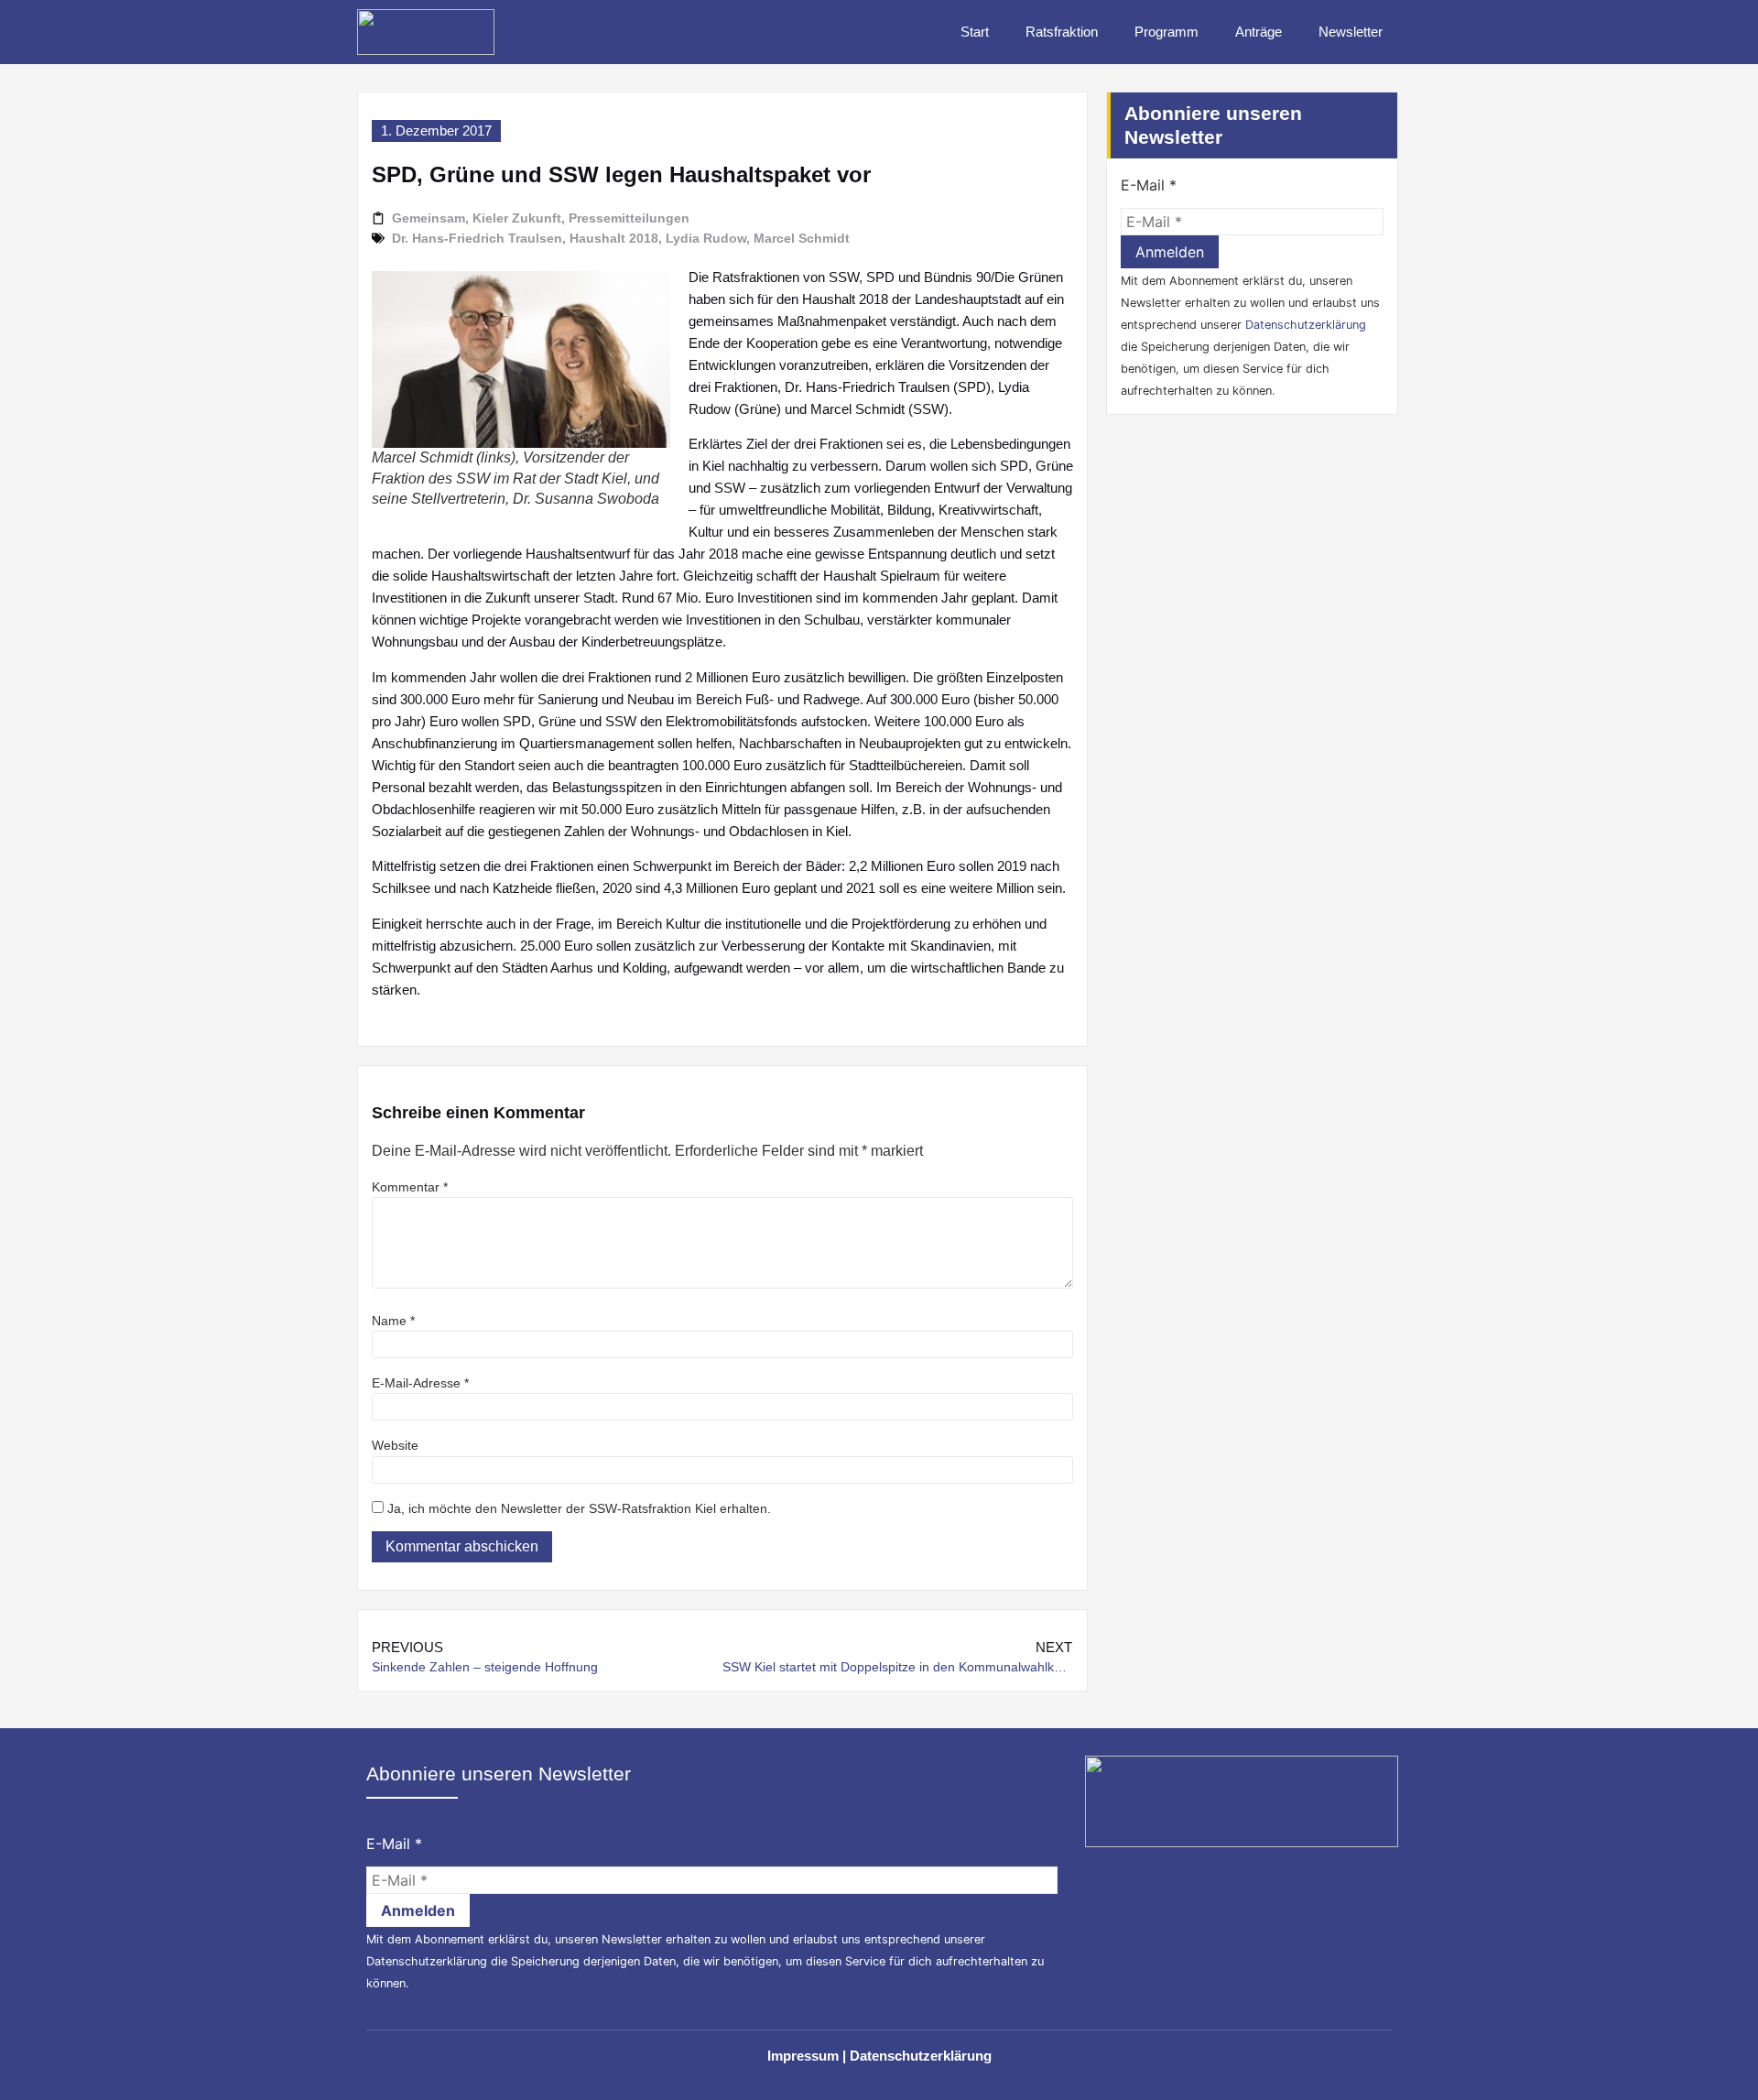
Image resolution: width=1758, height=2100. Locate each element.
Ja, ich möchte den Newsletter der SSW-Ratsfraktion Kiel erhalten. (577, 1508)
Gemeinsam (429, 218)
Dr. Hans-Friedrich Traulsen (477, 238)
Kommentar (410, 1187)
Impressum (803, 2056)
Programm (1167, 32)
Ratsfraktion (1062, 32)
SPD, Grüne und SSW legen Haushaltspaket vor (621, 174)
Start (975, 32)
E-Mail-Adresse (420, 1383)
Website (395, 1445)
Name (393, 1321)
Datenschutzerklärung (1306, 325)
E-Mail (1149, 185)
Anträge (1259, 32)
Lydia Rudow (706, 238)
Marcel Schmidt (802, 238)
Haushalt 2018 (614, 238)
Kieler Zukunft (517, 218)
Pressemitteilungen (629, 218)
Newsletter (1351, 32)
